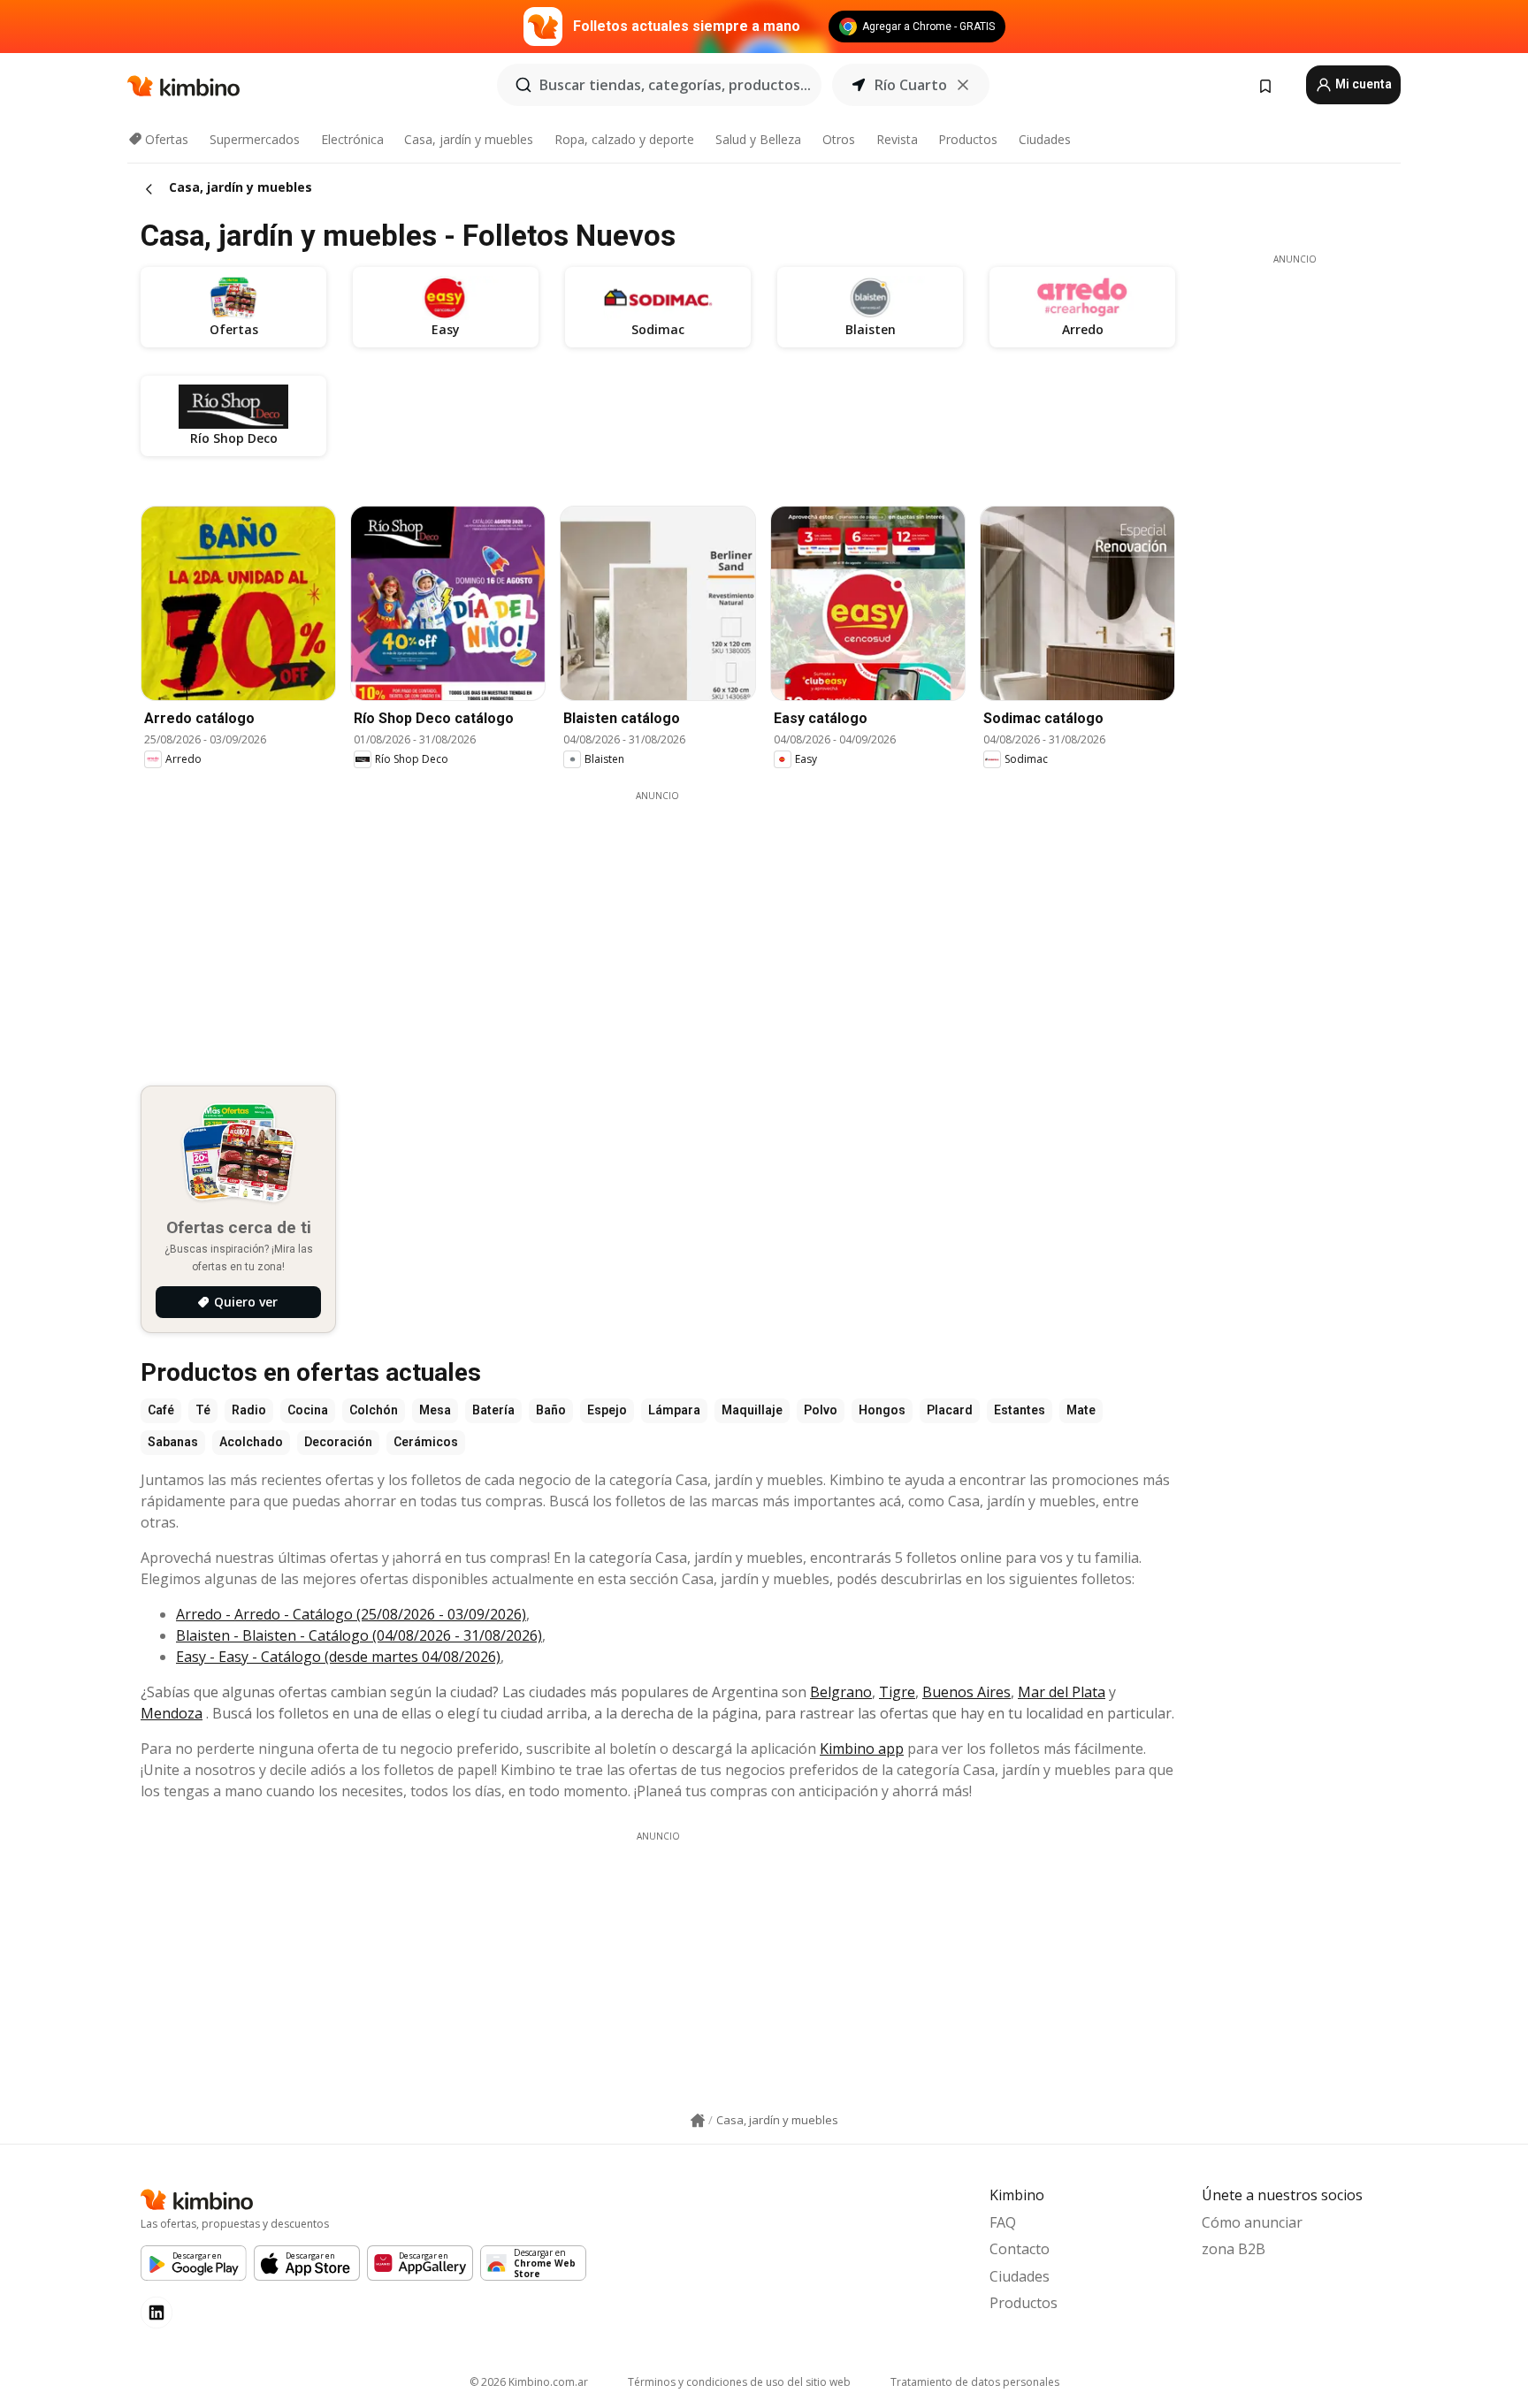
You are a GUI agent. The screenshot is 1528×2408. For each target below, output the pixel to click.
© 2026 (529, 2382)
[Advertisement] (658, 926)
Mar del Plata (1062, 1692)
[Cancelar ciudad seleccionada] (963, 85)
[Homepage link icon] (698, 2121)
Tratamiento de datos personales (975, 2382)
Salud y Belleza (758, 139)
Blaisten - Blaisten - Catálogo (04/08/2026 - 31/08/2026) (359, 1635)
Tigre (897, 1692)
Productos (968, 139)
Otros (839, 139)
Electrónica (352, 139)
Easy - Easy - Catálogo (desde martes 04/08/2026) (338, 1657)
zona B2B (1234, 2249)
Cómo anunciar (1252, 2222)
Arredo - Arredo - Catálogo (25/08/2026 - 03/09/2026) (351, 1614)
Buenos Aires (966, 1692)
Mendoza (172, 1713)
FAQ (1003, 2222)
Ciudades (1045, 139)
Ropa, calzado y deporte (624, 139)
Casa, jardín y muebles (469, 139)
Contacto (1020, 2249)
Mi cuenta (1362, 84)
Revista (897, 139)
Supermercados (255, 139)
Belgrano (841, 1692)
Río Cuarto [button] (911, 85)
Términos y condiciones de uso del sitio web (739, 2382)
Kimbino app (862, 1749)
